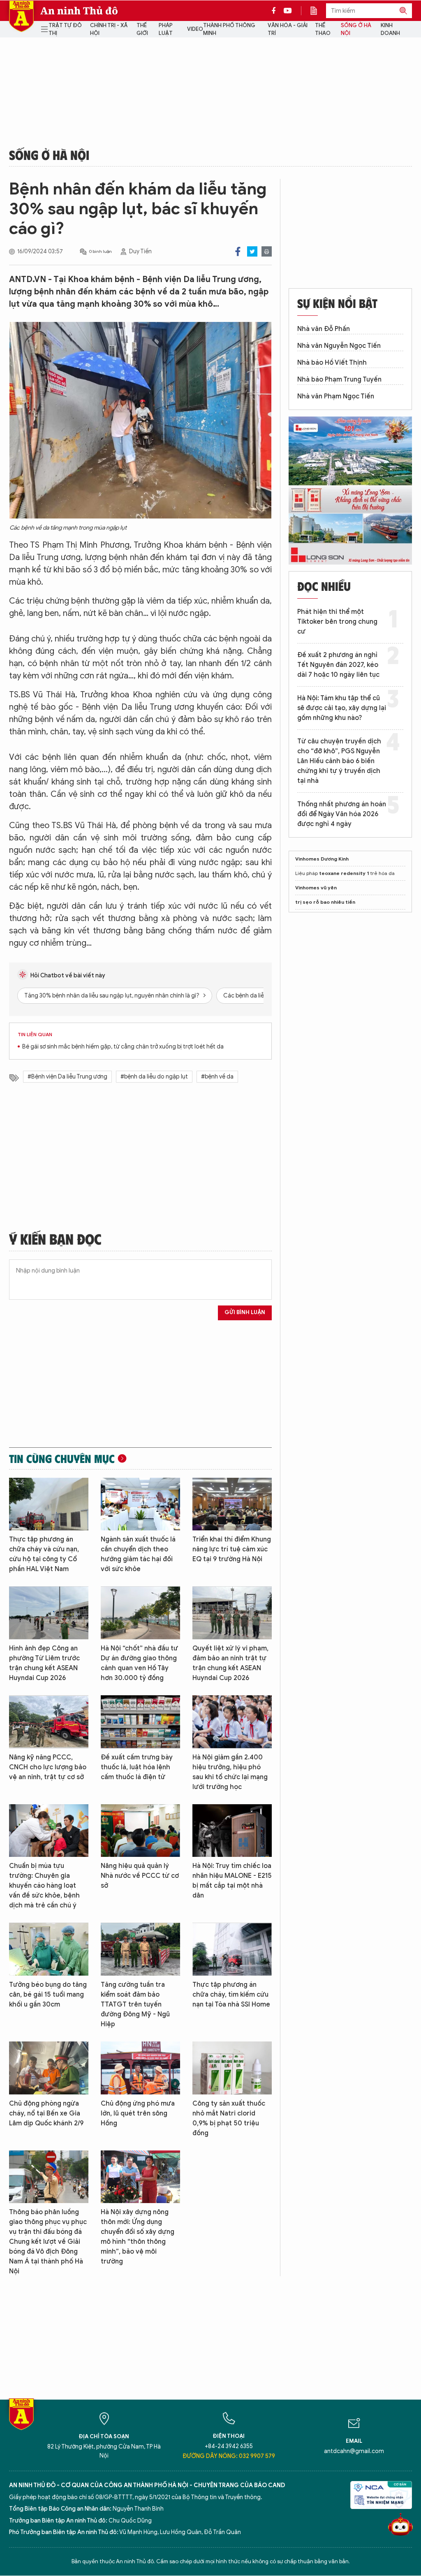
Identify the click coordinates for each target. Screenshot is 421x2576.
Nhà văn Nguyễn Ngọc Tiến (339, 346)
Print (267, 251)
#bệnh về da (217, 1077)
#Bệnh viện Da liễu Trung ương (67, 1077)
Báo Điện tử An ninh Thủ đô (21, 16)
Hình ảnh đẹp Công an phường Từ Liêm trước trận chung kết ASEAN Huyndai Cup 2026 (44, 1663)
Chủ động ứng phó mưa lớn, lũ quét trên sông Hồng (138, 2113)
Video (195, 29)
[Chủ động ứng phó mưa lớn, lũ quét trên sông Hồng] (140, 2068)
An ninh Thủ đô (79, 11)
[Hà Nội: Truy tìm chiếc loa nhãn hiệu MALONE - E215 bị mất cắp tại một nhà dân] (232, 1831)
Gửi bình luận (245, 1312)
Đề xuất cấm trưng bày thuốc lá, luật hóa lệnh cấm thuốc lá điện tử (137, 1767)
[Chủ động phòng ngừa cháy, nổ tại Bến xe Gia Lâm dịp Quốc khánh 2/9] (49, 2068)
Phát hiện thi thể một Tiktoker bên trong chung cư (337, 622)
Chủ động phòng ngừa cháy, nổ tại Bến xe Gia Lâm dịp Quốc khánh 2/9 (46, 2113)
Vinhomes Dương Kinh (322, 859)
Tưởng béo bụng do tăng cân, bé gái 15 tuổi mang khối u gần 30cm (48, 1995)
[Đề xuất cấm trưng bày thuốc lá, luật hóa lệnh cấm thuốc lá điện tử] (140, 1722)
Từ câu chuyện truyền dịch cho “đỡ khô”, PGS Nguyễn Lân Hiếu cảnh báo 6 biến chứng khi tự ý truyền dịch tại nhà (339, 761)
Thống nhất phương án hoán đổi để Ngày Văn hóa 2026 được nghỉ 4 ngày (342, 814)
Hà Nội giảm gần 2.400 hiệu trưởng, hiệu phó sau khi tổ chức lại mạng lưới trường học (230, 1772)
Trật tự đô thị (65, 29)
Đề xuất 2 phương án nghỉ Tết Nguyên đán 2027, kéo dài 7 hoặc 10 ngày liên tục (338, 665)
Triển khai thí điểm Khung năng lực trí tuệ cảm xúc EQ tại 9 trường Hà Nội (232, 1549)
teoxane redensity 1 (344, 873)
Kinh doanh (390, 29)
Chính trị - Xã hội (109, 29)
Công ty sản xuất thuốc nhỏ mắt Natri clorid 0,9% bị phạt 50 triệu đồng (229, 2118)
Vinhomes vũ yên (316, 888)
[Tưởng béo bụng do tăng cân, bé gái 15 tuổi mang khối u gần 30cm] (49, 1949)
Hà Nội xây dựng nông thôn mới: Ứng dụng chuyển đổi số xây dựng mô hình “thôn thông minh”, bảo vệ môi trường (138, 2237)
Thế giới (142, 29)
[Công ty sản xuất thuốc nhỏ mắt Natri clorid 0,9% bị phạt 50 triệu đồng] (232, 2068)
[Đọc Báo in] (318, 11)
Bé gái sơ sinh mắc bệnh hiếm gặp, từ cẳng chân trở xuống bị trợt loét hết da (123, 1047)
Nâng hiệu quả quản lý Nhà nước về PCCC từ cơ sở (140, 1876)
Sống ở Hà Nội (356, 29)
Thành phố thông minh (229, 29)
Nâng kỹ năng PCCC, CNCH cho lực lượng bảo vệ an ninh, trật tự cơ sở (48, 1767)
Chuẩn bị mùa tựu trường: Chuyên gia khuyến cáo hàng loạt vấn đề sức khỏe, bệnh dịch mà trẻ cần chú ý (44, 1886)
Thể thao (323, 29)
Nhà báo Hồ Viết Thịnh (332, 363)
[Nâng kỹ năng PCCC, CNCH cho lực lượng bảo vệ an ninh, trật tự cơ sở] (49, 1722)
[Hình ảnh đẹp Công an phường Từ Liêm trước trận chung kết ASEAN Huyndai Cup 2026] (49, 1613)
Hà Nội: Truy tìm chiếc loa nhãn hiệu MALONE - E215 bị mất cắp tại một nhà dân (232, 1881)
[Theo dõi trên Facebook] (276, 11)
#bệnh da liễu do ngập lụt (154, 1077)
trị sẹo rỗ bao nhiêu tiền (325, 902)
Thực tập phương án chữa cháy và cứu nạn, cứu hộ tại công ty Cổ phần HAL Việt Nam (44, 1554)
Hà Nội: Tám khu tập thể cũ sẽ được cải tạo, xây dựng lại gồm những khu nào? (342, 708)
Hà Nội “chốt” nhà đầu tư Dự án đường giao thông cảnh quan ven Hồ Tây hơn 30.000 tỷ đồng (139, 1663)
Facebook (238, 251)
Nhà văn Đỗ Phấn (324, 329)
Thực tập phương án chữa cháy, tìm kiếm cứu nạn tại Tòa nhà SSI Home (231, 1995)
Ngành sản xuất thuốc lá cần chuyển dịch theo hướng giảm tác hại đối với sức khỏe (138, 1554)
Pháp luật (166, 29)
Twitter (252, 251)
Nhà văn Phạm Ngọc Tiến (336, 396)
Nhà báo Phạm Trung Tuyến (339, 380)
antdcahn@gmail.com (354, 2451)
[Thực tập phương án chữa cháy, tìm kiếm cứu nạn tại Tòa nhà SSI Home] (232, 1949)
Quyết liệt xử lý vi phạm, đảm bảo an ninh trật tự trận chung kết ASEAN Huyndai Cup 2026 (230, 1663)
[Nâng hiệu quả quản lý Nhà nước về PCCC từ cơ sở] (140, 1831)
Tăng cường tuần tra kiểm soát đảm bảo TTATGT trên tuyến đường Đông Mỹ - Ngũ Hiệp (135, 2004)
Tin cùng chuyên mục (62, 1458)
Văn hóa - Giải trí (288, 29)
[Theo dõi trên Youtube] (288, 11)
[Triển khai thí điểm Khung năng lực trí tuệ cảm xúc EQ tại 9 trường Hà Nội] (232, 1504)
